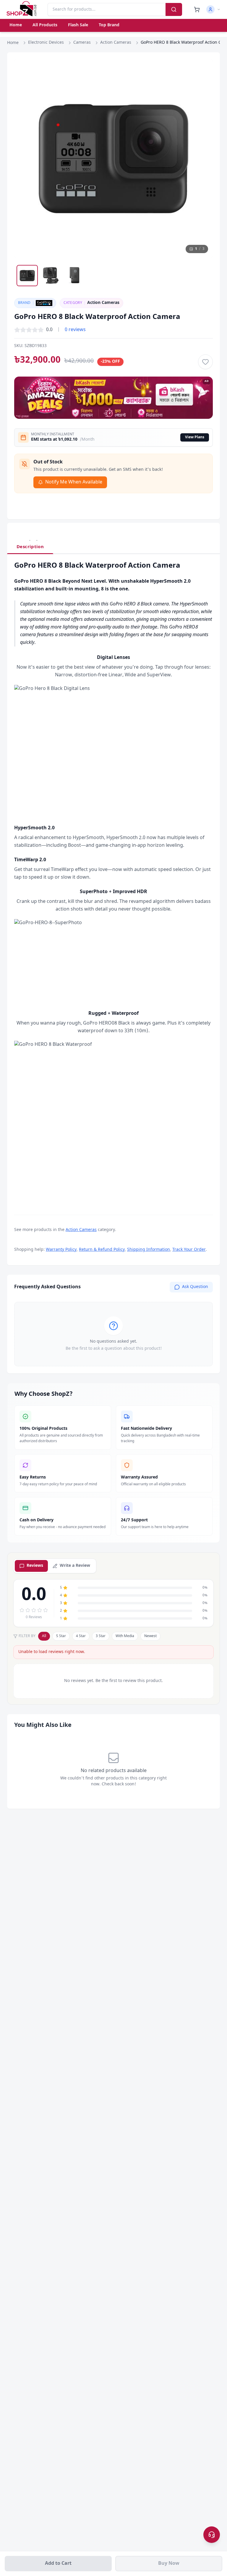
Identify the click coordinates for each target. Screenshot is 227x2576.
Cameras (82, 43)
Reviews (35, 1566)
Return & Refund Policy (102, 1250)
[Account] (213, 9)
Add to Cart (58, 2564)
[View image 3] (74, 276)
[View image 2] (51, 276)
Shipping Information (149, 1250)
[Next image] (203, 159)
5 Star (61, 1636)
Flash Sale (78, 25)
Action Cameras (116, 43)
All (44, 1636)
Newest (150, 1636)
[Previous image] (24, 159)
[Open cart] (197, 9)
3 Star (101, 1636)
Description (30, 547)
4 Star (81, 1636)
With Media (125, 1636)
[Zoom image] (203, 69)
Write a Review (75, 1566)
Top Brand (109, 25)
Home (16, 25)
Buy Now (169, 2564)
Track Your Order (189, 1250)
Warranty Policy (61, 1250)
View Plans (195, 437)
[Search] (174, 9)
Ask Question (195, 1287)
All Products (45, 25)
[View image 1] (27, 276)
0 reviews (75, 330)
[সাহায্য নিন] (212, 2535)
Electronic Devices (46, 43)
